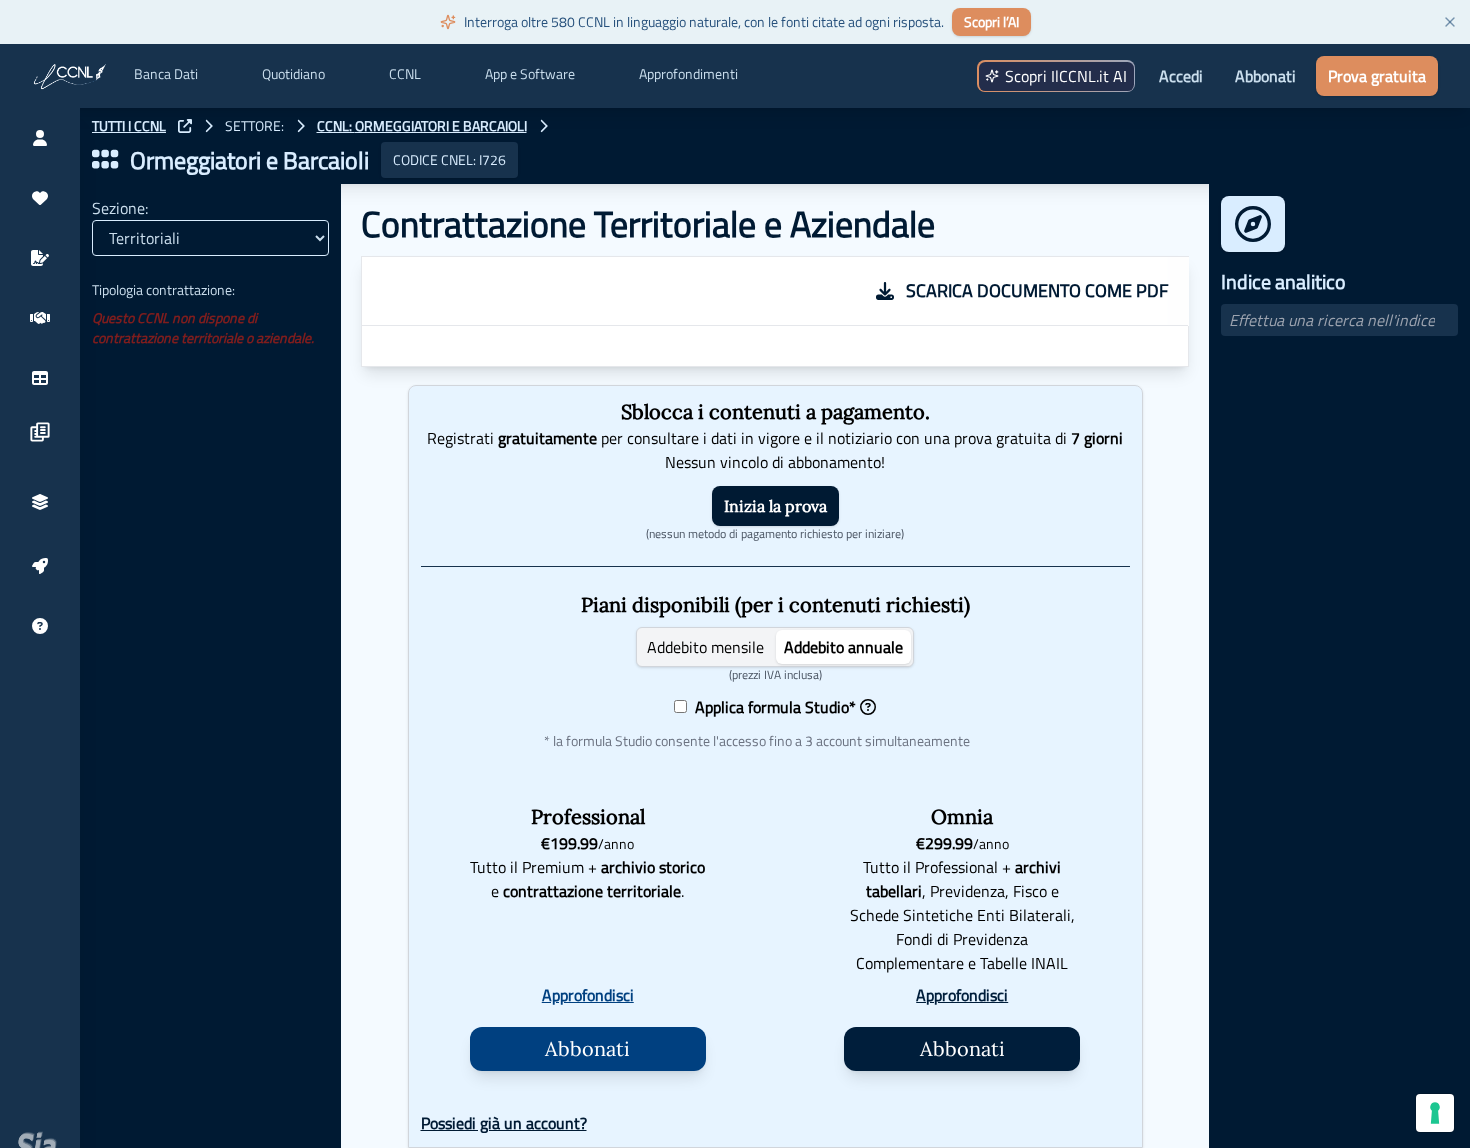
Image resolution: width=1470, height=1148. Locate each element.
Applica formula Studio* (771, 707)
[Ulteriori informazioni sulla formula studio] (868, 707)
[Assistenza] (40, 626)
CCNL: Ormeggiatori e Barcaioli (422, 126)
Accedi (1181, 76)
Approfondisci (588, 995)
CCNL (405, 74)
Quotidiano (293, 74)
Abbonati (1265, 76)
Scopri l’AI (991, 21)
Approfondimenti (688, 74)
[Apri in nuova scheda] (185, 126)
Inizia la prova (775, 506)
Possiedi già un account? (504, 1123)
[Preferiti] (40, 198)
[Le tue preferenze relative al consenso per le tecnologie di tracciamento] (1435, 1113)
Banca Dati (166, 74)
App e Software (530, 74)
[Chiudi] (1450, 22)
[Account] (40, 138)
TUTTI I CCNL (129, 126)
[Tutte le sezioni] (105, 160)
